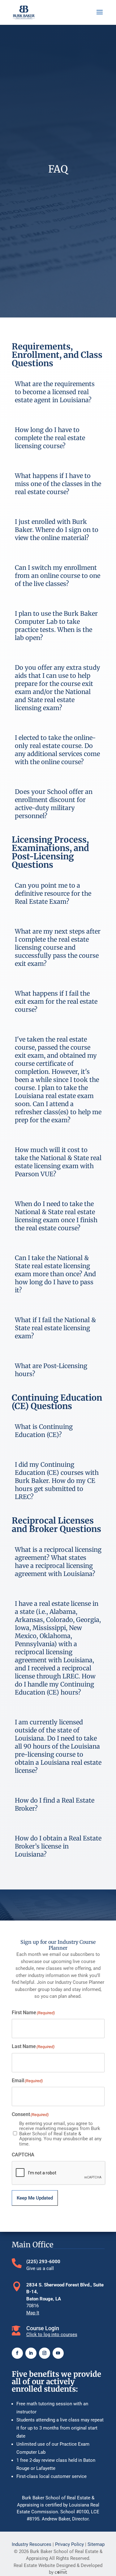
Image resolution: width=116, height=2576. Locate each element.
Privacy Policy (69, 2544)
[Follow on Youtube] (58, 2353)
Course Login (43, 2328)
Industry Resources (32, 2544)
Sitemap (96, 2544)
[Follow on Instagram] (45, 2353)
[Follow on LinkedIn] (31, 2353)
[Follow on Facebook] (17, 2353)
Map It (33, 2313)
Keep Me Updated (35, 2198)
